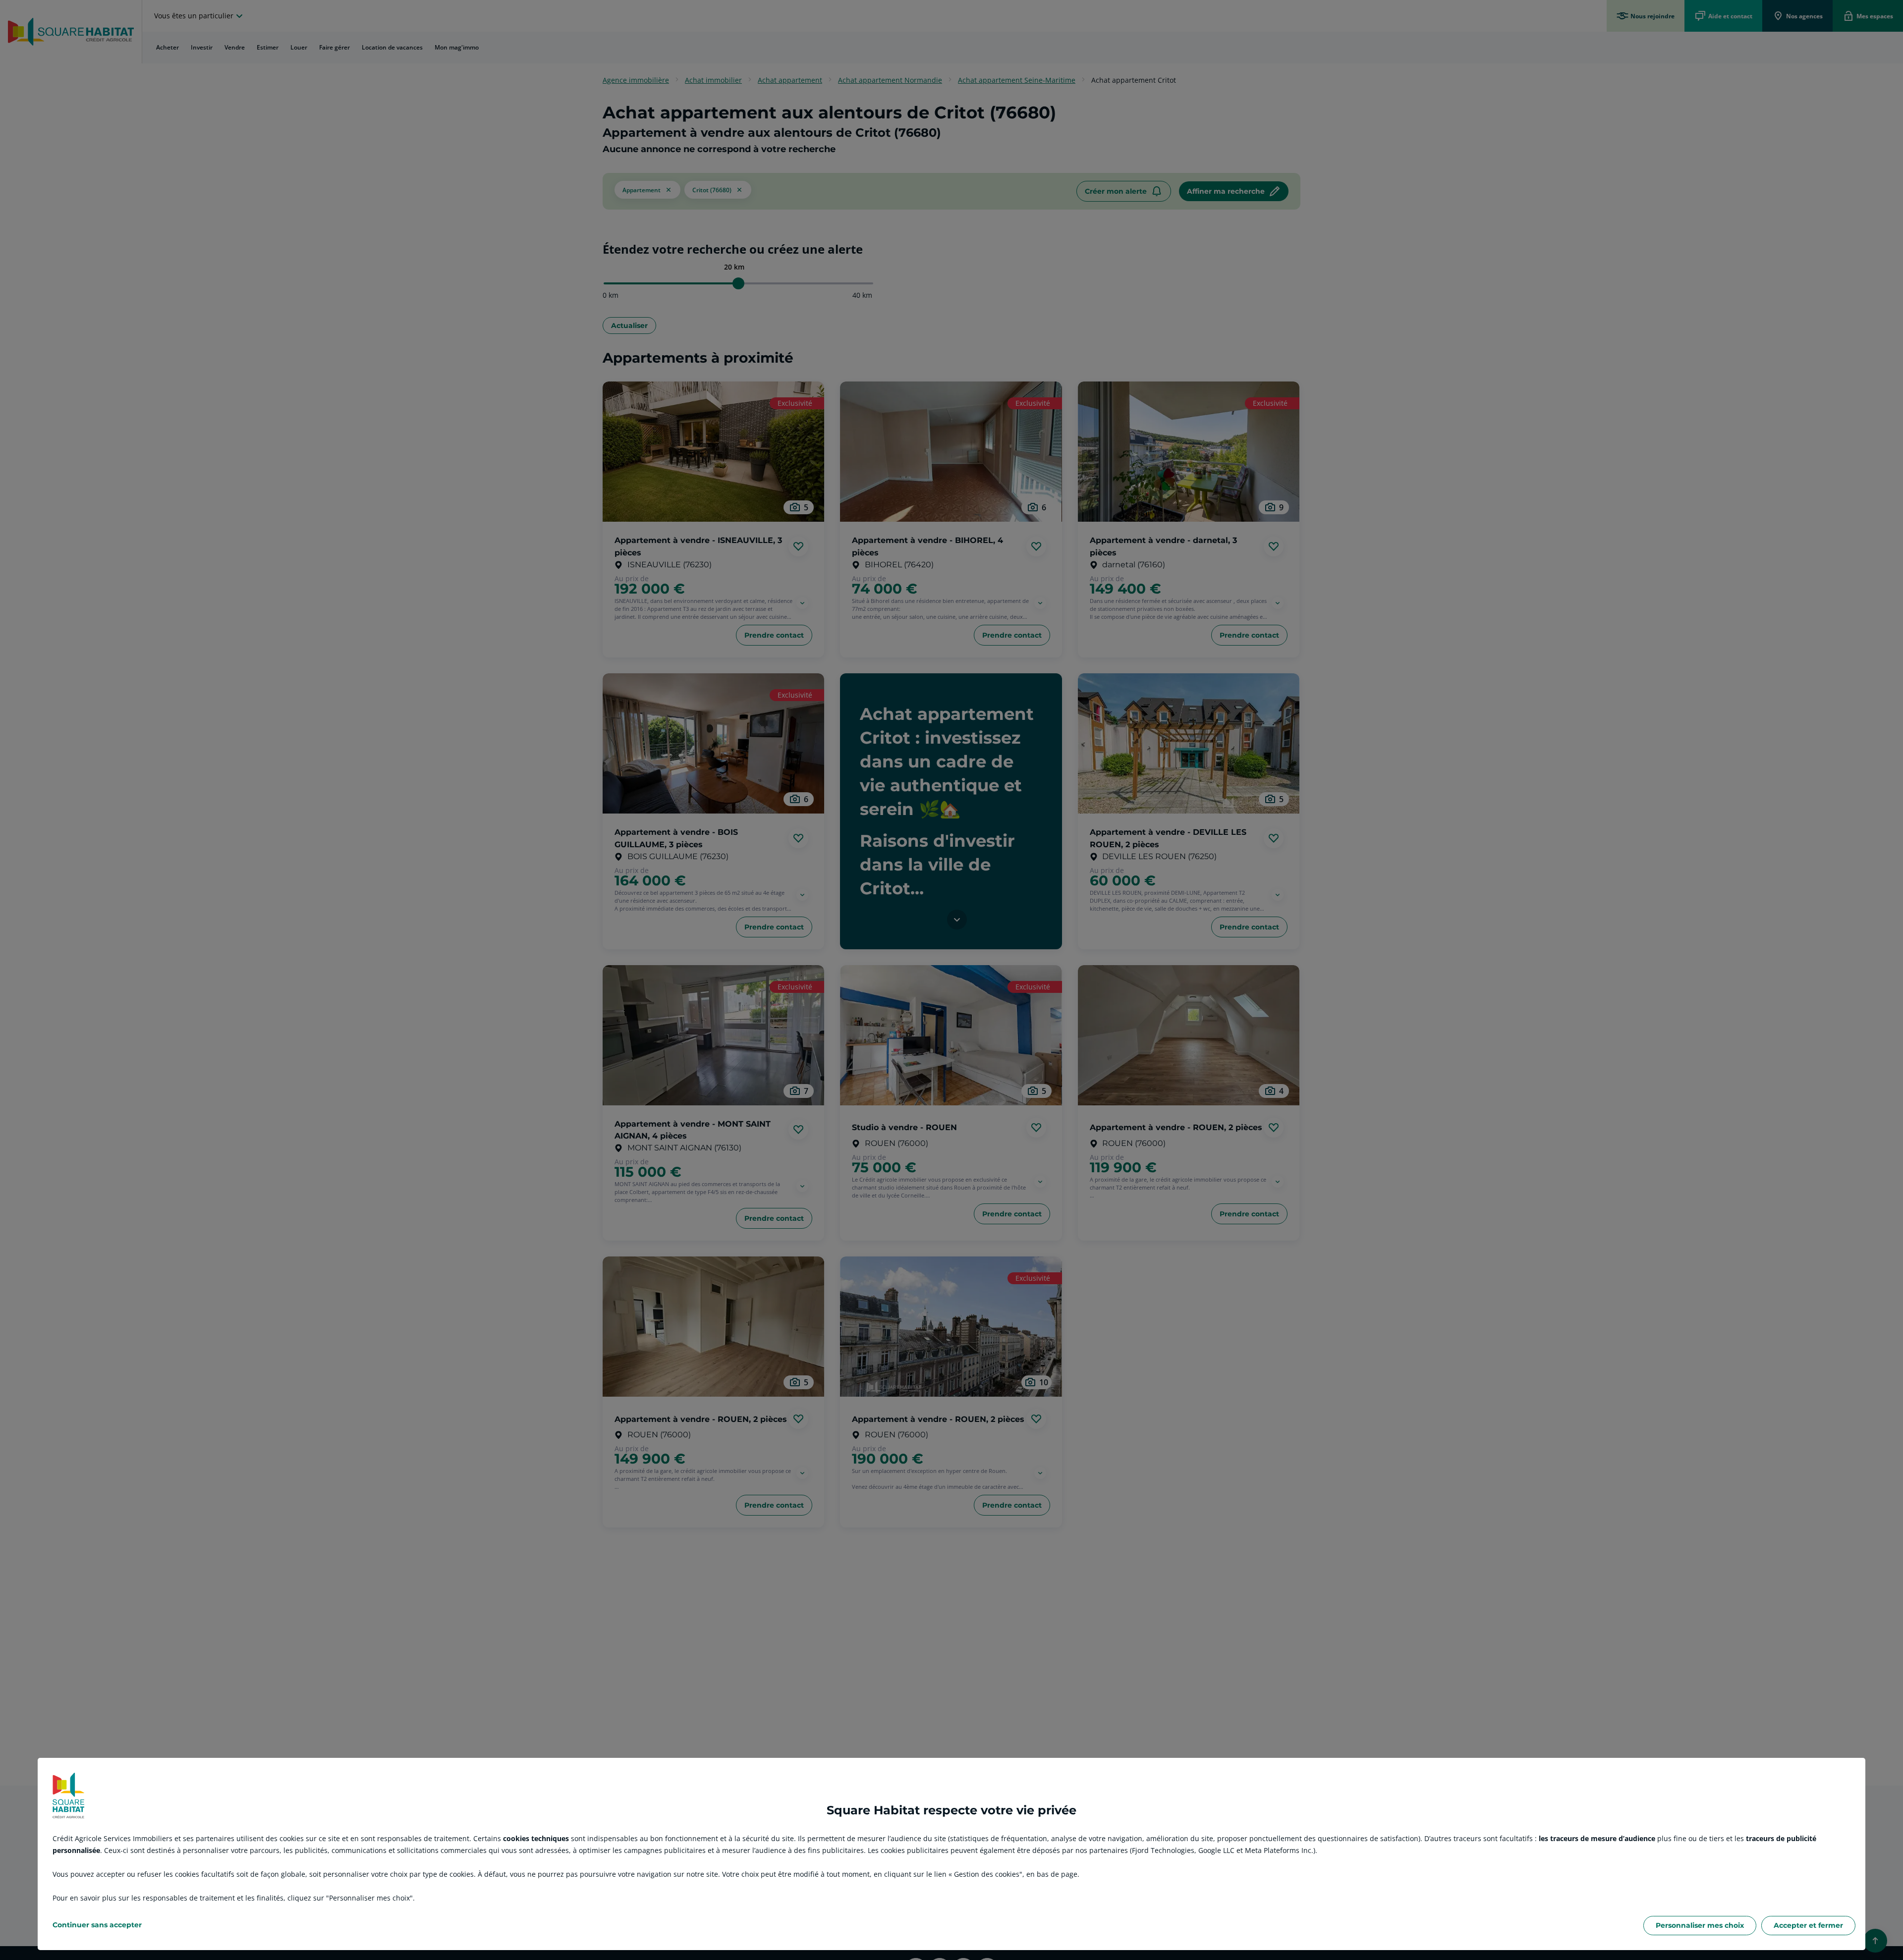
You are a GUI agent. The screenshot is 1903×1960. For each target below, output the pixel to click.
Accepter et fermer (1808, 1925)
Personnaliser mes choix (1700, 1925)
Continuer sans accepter (97, 1925)
